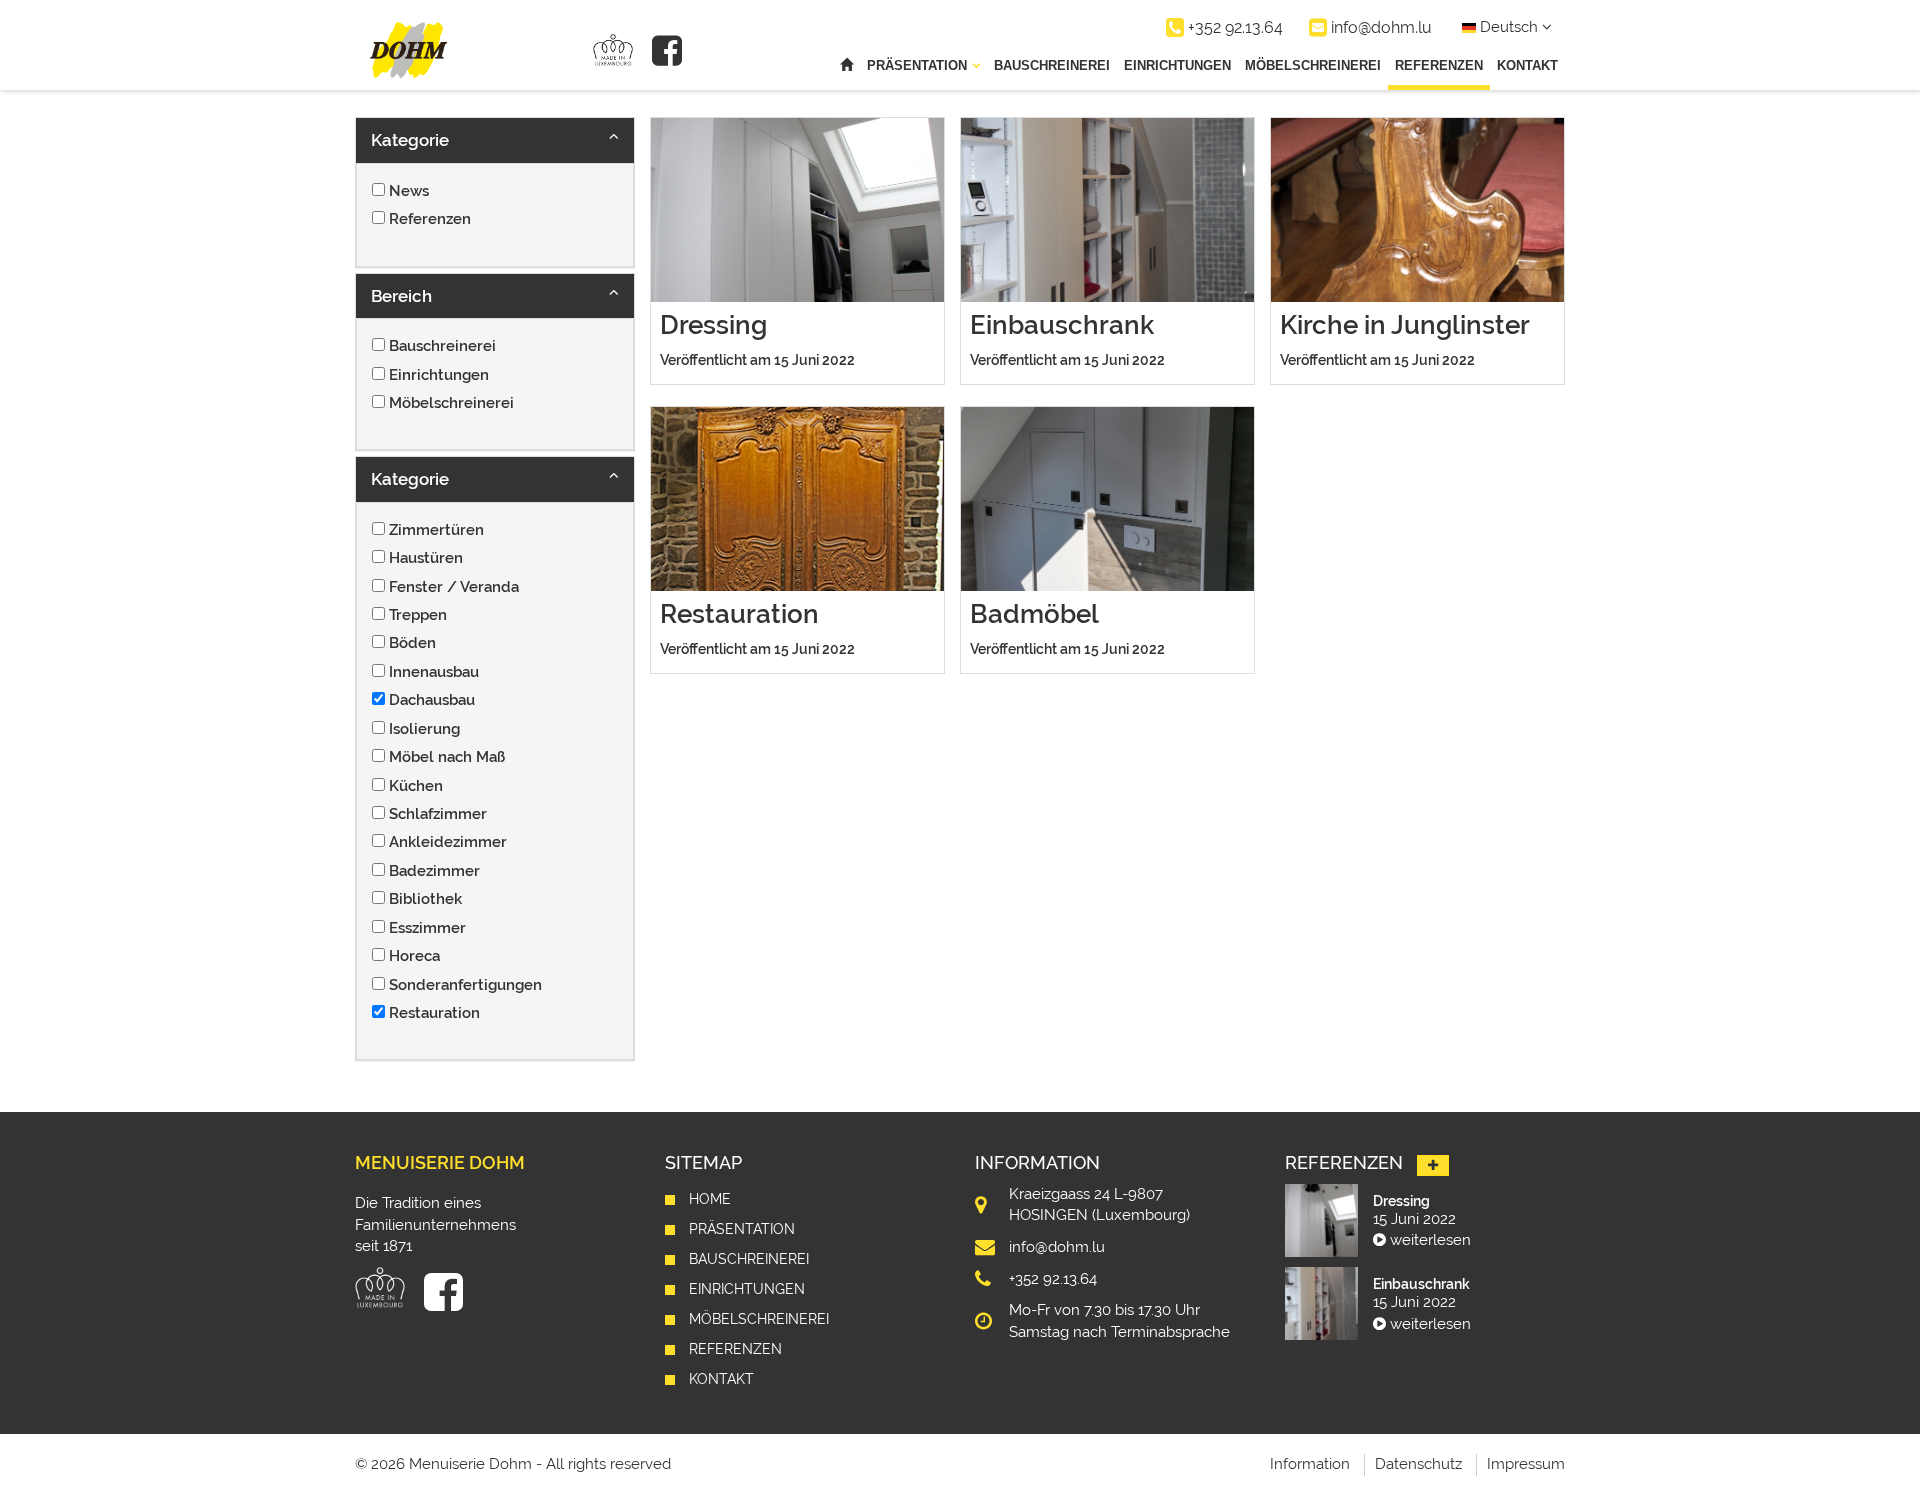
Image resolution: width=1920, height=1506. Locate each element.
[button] (495, 140)
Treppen (418, 615)
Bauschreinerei (1052, 65)
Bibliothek (425, 899)
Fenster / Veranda (454, 587)
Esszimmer (427, 928)
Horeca (414, 956)
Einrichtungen (1177, 65)
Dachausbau (432, 700)
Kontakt (1527, 65)
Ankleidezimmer (448, 842)
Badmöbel (1034, 614)
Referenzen (1439, 65)
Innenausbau (434, 672)
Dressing (713, 325)
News (409, 191)
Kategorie (410, 140)
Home (710, 1199)
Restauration (434, 1013)
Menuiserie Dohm (440, 1162)
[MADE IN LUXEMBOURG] (613, 50)
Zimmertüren (436, 530)
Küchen (416, 786)
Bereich (401, 296)
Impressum (1526, 1464)
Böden (412, 643)
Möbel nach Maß (447, 757)
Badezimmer (434, 871)
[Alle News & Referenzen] (1433, 1166)
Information (1310, 1464)
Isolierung (424, 729)
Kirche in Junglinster (1405, 325)
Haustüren (426, 558)
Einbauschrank (1062, 325)
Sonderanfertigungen (465, 985)
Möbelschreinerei (1313, 65)
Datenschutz (1418, 1464)
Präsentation (742, 1229)
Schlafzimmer (438, 814)
